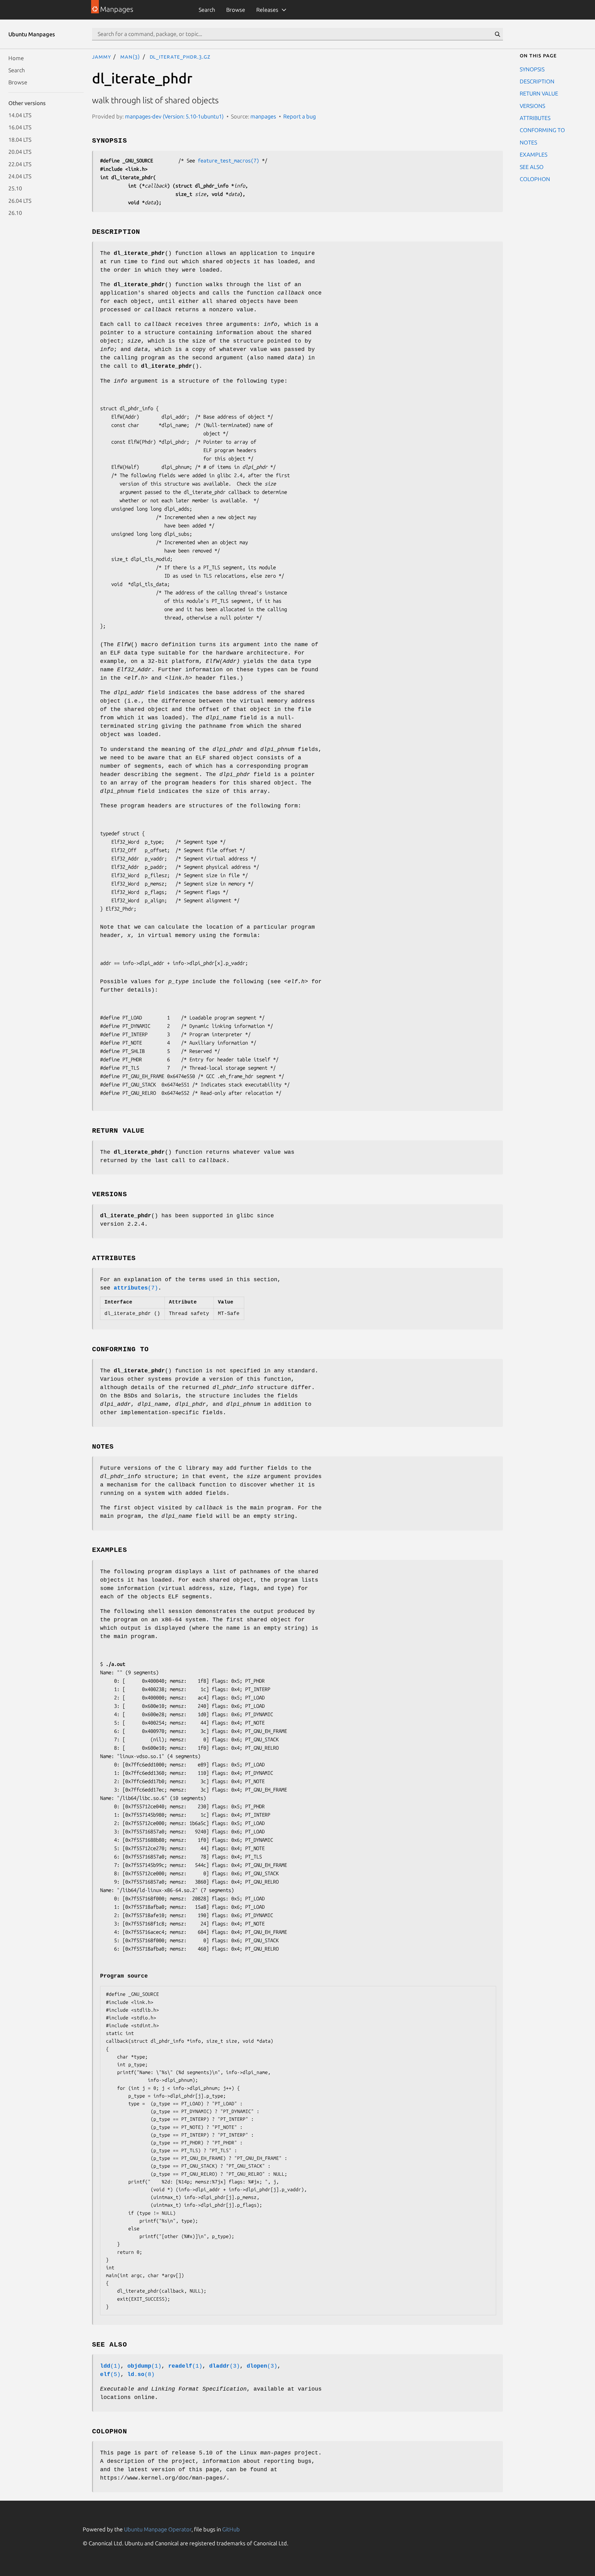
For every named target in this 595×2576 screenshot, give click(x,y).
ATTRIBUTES (535, 118)
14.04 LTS (20, 115)
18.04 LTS (20, 139)
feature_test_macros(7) (228, 160)
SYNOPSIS (532, 69)
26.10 (15, 213)
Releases (267, 10)
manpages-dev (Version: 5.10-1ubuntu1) (174, 116)
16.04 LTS (20, 127)
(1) (110, 2366)
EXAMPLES (533, 154)
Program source (124, 1976)
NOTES (528, 142)
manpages (263, 116)
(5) (110, 2374)
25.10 (15, 188)
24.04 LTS (20, 176)
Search (207, 10)
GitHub (231, 2529)
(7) (136, 1288)
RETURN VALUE (539, 93)
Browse (236, 10)
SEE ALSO (532, 167)
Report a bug (300, 116)
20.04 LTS (20, 152)
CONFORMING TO (542, 130)
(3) (225, 2366)
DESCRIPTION (537, 81)
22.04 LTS (20, 164)
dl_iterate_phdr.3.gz (180, 56)
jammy (101, 56)
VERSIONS (532, 105)
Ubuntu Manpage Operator (158, 2529)
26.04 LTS (20, 200)
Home (16, 58)
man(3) (130, 56)
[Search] (497, 34)
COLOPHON (535, 179)
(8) (141, 2374)
